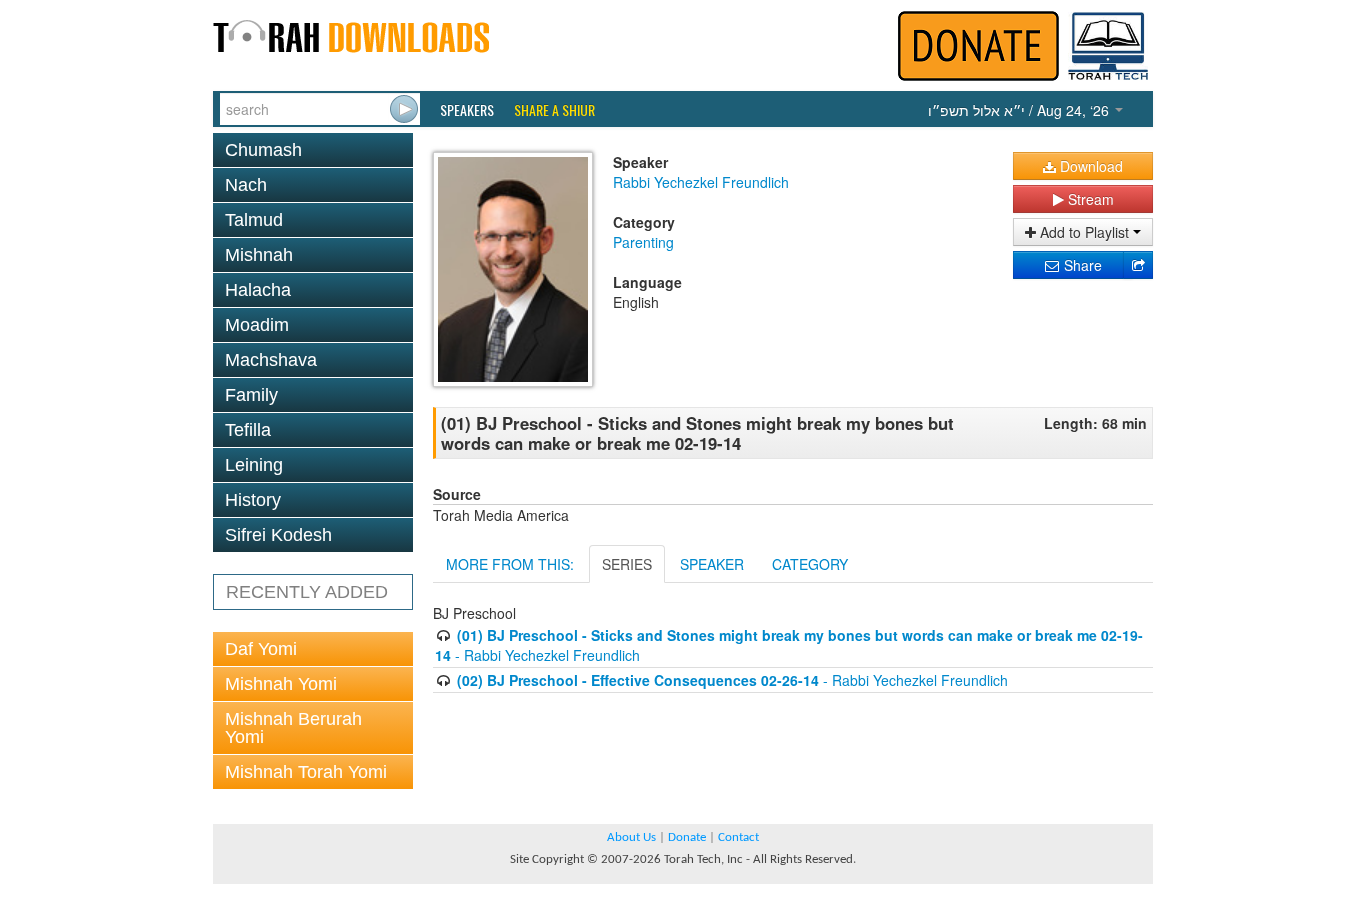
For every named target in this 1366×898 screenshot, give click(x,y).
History (253, 500)
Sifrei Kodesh (278, 535)
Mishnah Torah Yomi (306, 772)
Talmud (254, 220)
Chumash (263, 150)
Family (251, 395)
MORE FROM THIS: (510, 564)
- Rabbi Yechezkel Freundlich (732, 680)
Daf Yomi (261, 649)
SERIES (627, 564)
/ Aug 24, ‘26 (1020, 110)
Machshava (271, 360)
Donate (687, 837)
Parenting (643, 242)
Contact (738, 837)
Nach (246, 185)
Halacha (258, 290)
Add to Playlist (1084, 232)
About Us (631, 837)
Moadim (257, 325)
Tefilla (248, 430)
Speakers (467, 110)
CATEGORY (810, 564)
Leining (254, 465)
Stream (1089, 199)
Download (1089, 166)
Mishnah (259, 255)
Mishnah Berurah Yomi (293, 728)
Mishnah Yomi (281, 684)
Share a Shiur (554, 110)
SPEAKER (712, 564)
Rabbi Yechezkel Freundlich (701, 182)
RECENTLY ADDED (307, 592)
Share (1081, 265)
